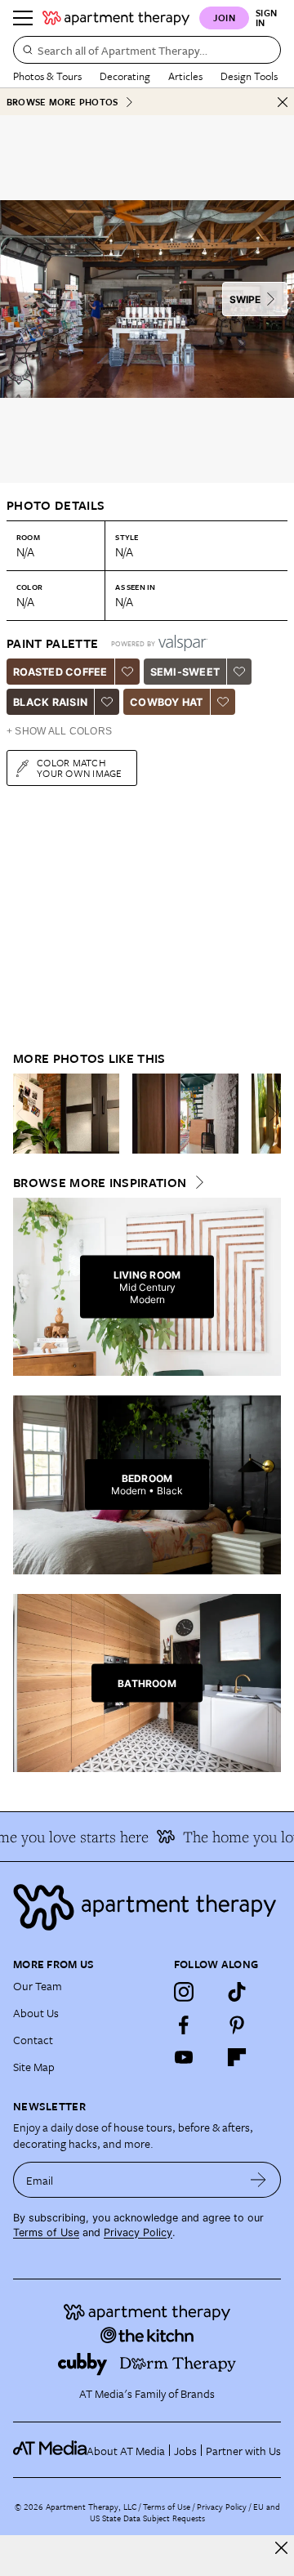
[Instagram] (184, 1992)
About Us (36, 2013)
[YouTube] (184, 2057)
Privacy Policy (138, 2232)
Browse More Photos (62, 102)
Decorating (125, 76)
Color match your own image (80, 768)
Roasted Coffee (60, 672)
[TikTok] (237, 1992)
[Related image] (66, 1114)
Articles (185, 76)
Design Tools (249, 76)
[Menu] (23, 18)
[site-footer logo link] (50, 2450)
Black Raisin (50, 702)
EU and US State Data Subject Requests (185, 2512)
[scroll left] (26, 1114)
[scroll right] (268, 1114)
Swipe (245, 299)
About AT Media (126, 2451)
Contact (33, 2040)
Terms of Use (46, 2232)
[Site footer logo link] (147, 1907)
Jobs (185, 2451)
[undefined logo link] (116, 18)
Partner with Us (243, 2451)
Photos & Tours (47, 76)
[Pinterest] (237, 2025)
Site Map (34, 2067)
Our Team (38, 1986)
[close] (281, 2548)
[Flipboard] (237, 2057)
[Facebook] (184, 2025)
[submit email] (258, 2180)
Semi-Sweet (185, 672)
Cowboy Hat (167, 702)
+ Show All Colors (59, 731)
